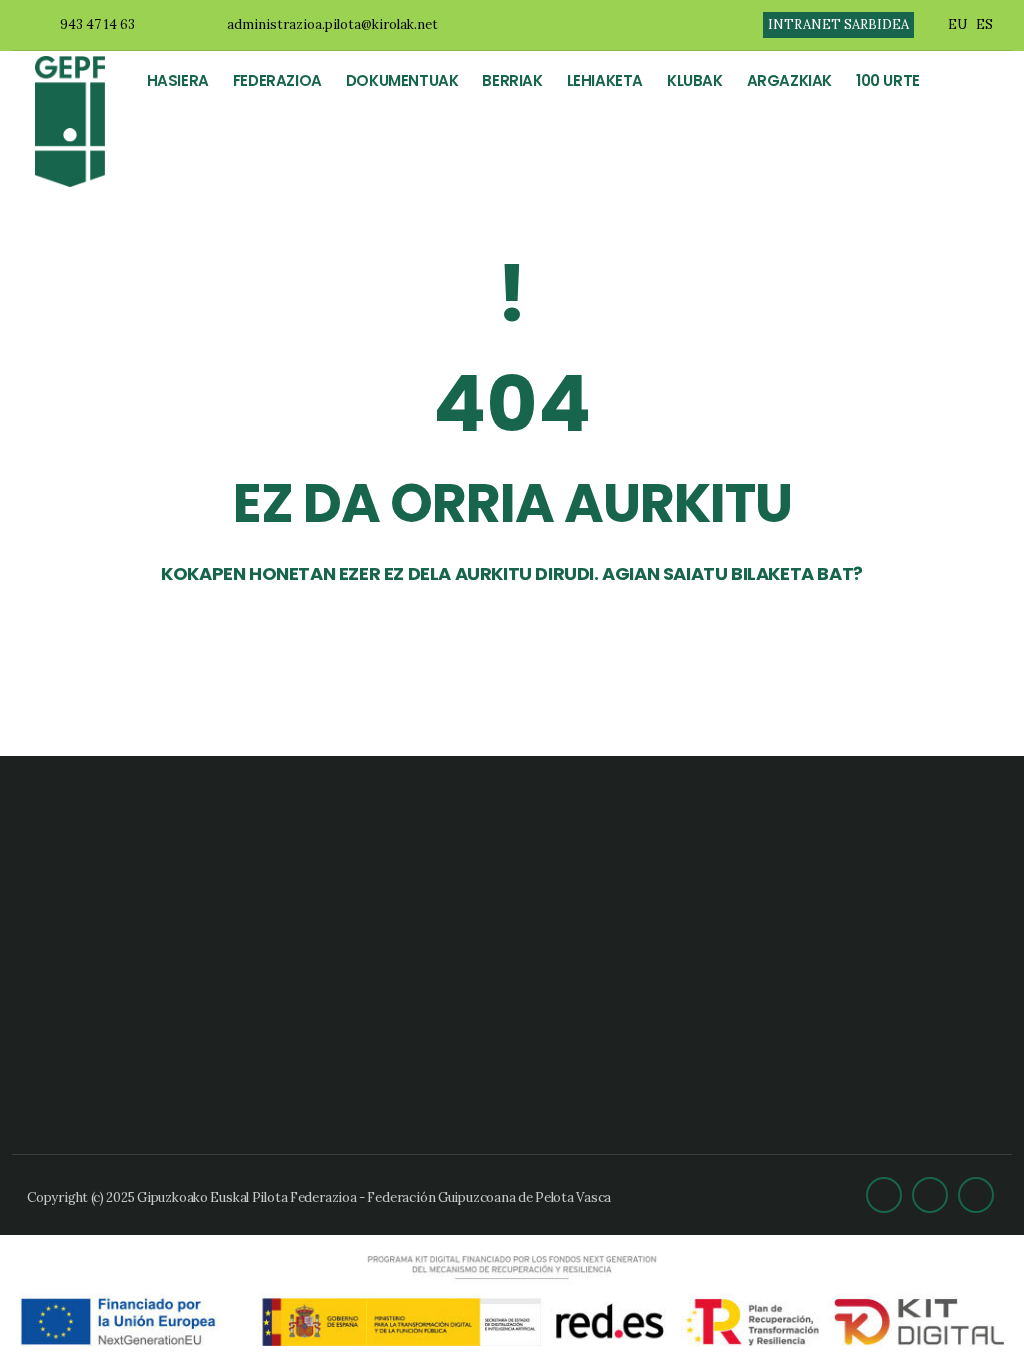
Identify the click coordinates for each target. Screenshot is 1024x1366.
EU (957, 24)
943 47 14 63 (97, 24)
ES (984, 24)
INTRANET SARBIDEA (838, 24)
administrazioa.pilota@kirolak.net (332, 24)
